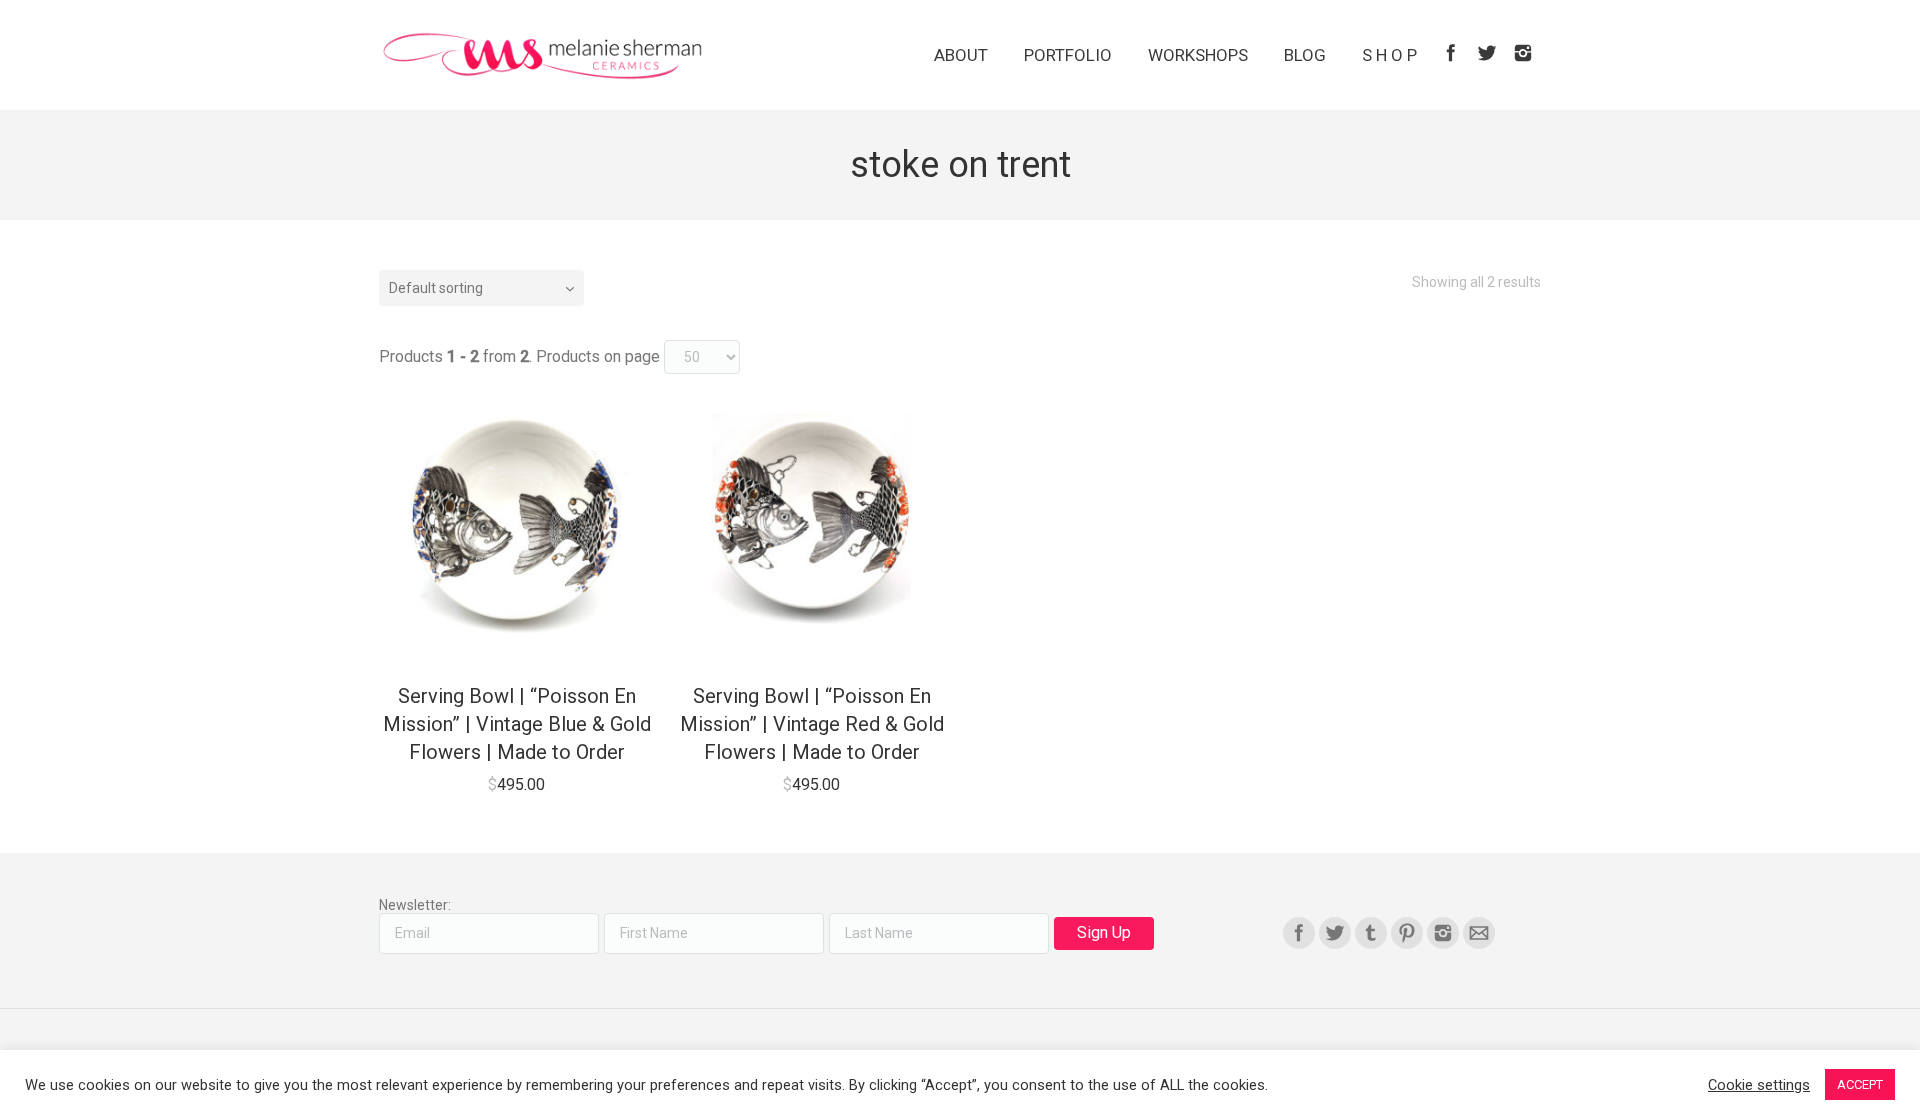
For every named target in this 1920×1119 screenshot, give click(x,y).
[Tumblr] (1371, 933)
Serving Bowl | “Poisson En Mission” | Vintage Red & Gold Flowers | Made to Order (812, 724)
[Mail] (1479, 933)
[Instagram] (1523, 53)
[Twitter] (1487, 53)
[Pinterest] (1407, 933)
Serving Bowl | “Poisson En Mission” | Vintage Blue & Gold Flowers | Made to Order (517, 724)
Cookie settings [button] (1759, 1085)
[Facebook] (1451, 53)
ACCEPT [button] (1860, 1084)
